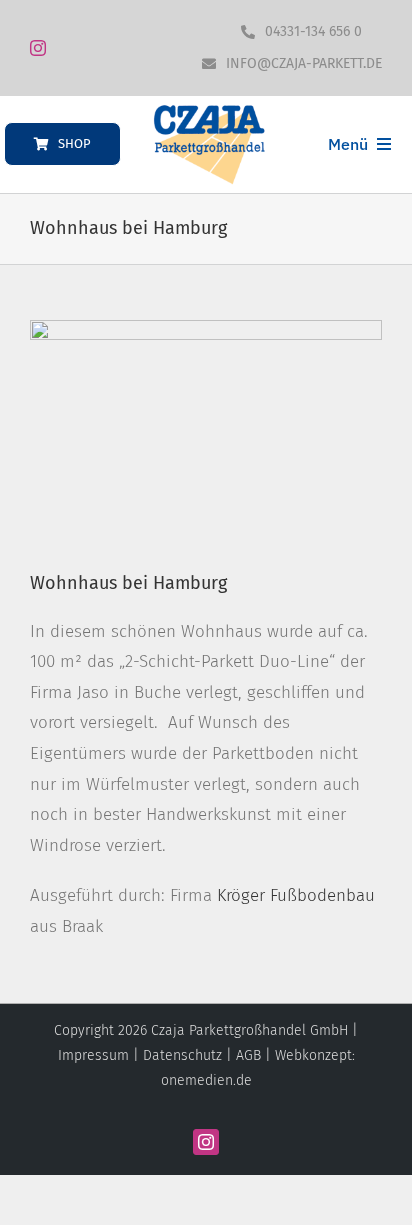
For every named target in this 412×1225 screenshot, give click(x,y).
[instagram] (38, 48)
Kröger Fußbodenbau (296, 895)
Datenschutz (182, 1055)
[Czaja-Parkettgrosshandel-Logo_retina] (209, 112)
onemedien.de (206, 1080)
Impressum (93, 1055)
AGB (248, 1055)
